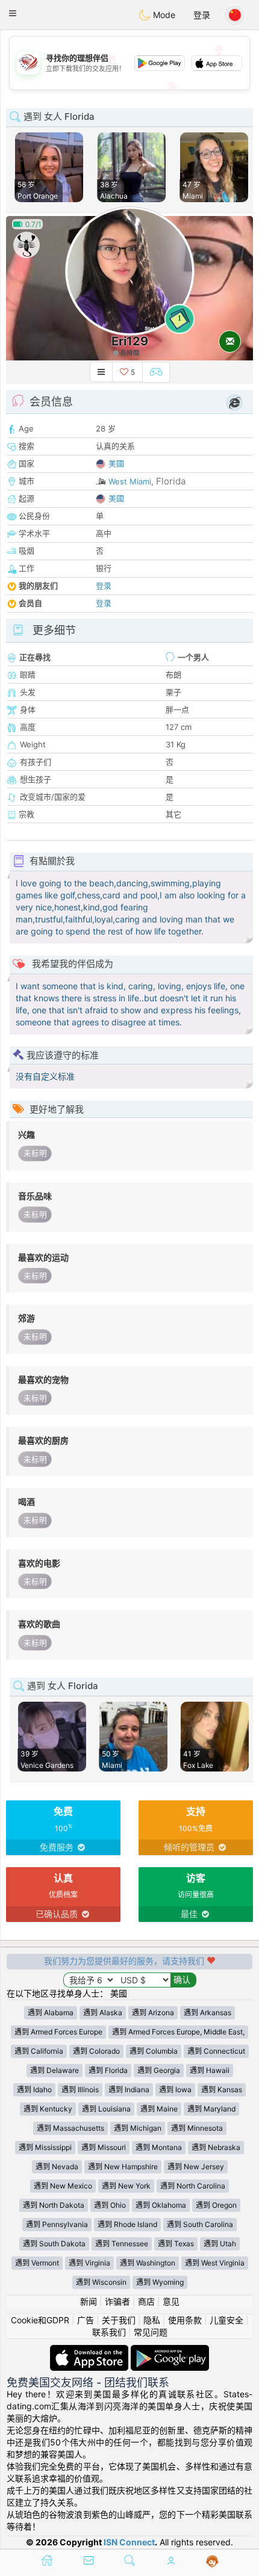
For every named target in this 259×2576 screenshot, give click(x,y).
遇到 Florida (108, 2070)
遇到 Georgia (159, 2070)
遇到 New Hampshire (123, 2167)
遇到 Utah (220, 2244)
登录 (202, 15)
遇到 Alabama (51, 2012)
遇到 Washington (148, 2263)
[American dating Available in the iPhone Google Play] (170, 2351)
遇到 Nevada (57, 2167)
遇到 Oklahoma (161, 2205)
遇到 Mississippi (45, 2147)
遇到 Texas (176, 2244)
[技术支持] (212, 2562)
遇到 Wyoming (160, 2282)
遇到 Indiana (129, 2090)
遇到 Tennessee (122, 2244)
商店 (146, 2301)
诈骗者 (117, 2301)
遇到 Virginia (89, 2263)
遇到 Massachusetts (70, 2128)
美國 (116, 463)
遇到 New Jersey (196, 2167)
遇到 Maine (159, 2109)
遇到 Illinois (80, 2090)
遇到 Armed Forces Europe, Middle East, (178, 2032)
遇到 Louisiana (106, 2109)
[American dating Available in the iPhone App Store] (90, 2351)
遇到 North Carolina (193, 2186)
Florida (171, 481)
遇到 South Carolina (200, 2224)
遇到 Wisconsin (101, 2282)
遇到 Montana (159, 2147)
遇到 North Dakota (54, 2205)
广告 (86, 2320)
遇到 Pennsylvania (57, 2224)
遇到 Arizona (153, 2012)
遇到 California (39, 2051)
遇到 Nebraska (216, 2147)
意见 (171, 2301)
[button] (13, 13)
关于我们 (119, 2320)
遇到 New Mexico (63, 2186)
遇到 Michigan (138, 2128)
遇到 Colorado (96, 2051)
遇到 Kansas (222, 2090)
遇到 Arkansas (208, 2012)
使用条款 (185, 2320)
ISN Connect (129, 2542)
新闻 (89, 2301)
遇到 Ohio (110, 2205)
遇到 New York (126, 2186)
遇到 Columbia (154, 2051)
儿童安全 (226, 2320)
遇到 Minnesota (197, 2128)
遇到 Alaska (103, 2012)
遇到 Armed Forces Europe (58, 2032)
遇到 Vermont (37, 2263)
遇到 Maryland (211, 2109)
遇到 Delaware (55, 2070)
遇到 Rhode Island (127, 2224)
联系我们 (109, 2332)
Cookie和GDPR (40, 2320)
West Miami (130, 481)
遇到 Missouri (104, 2147)
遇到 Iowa (175, 2090)
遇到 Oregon (216, 2205)
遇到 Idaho (34, 2090)
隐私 (152, 2320)
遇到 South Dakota (54, 2244)
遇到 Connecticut (216, 2051)
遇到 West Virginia (215, 2263)
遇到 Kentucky (48, 2109)
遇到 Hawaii (210, 2070)
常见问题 (151, 2332)
